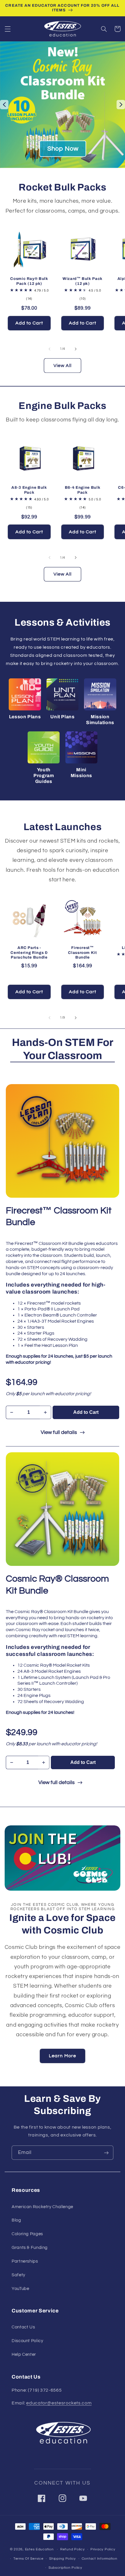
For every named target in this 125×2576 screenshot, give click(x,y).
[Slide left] (49, 349)
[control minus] (11, 1412)
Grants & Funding (30, 2248)
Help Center (24, 2354)
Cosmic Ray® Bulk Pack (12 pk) (29, 281)
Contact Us (23, 2327)
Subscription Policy (65, 2568)
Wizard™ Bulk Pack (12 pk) (83, 281)
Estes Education (39, 2549)
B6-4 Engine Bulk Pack (83, 490)
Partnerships (25, 2261)
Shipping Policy (63, 2559)
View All (63, 366)
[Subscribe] (106, 2153)
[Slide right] (76, 349)
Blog (16, 2220)
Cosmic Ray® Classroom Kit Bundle (57, 1585)
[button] (8, 29)
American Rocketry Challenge (42, 2207)
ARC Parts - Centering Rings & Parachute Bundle (29, 953)
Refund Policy (73, 2549)
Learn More (63, 2056)
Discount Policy (27, 2341)
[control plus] (45, 1412)
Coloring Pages (27, 2234)
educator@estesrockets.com (59, 2403)
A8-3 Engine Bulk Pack (29, 490)
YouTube (20, 2289)
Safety (18, 2275)
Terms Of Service (28, 2559)
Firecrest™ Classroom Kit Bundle (83, 953)
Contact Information (100, 2559)
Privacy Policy (103, 2549)
